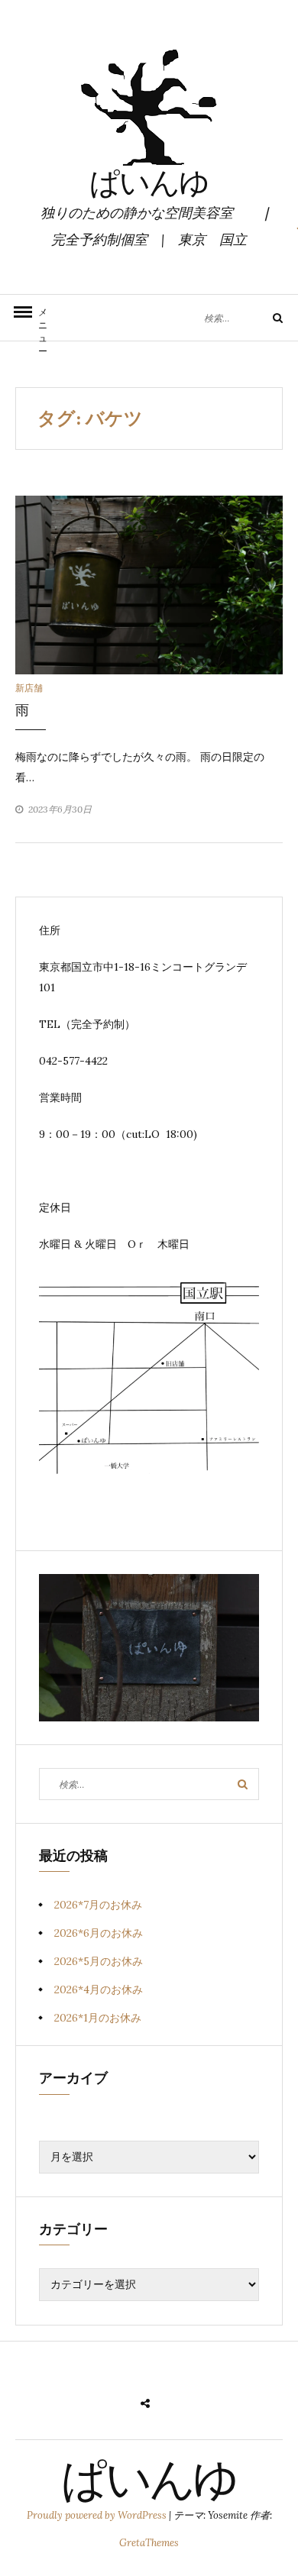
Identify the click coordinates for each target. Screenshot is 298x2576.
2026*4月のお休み (99, 1989)
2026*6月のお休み (99, 1933)
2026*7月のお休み (98, 1905)
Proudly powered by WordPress (98, 2515)
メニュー (43, 323)
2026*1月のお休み (98, 2018)
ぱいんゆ (149, 186)
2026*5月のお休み (99, 1961)
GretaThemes (149, 2543)
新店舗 (29, 688)
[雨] (149, 584)
